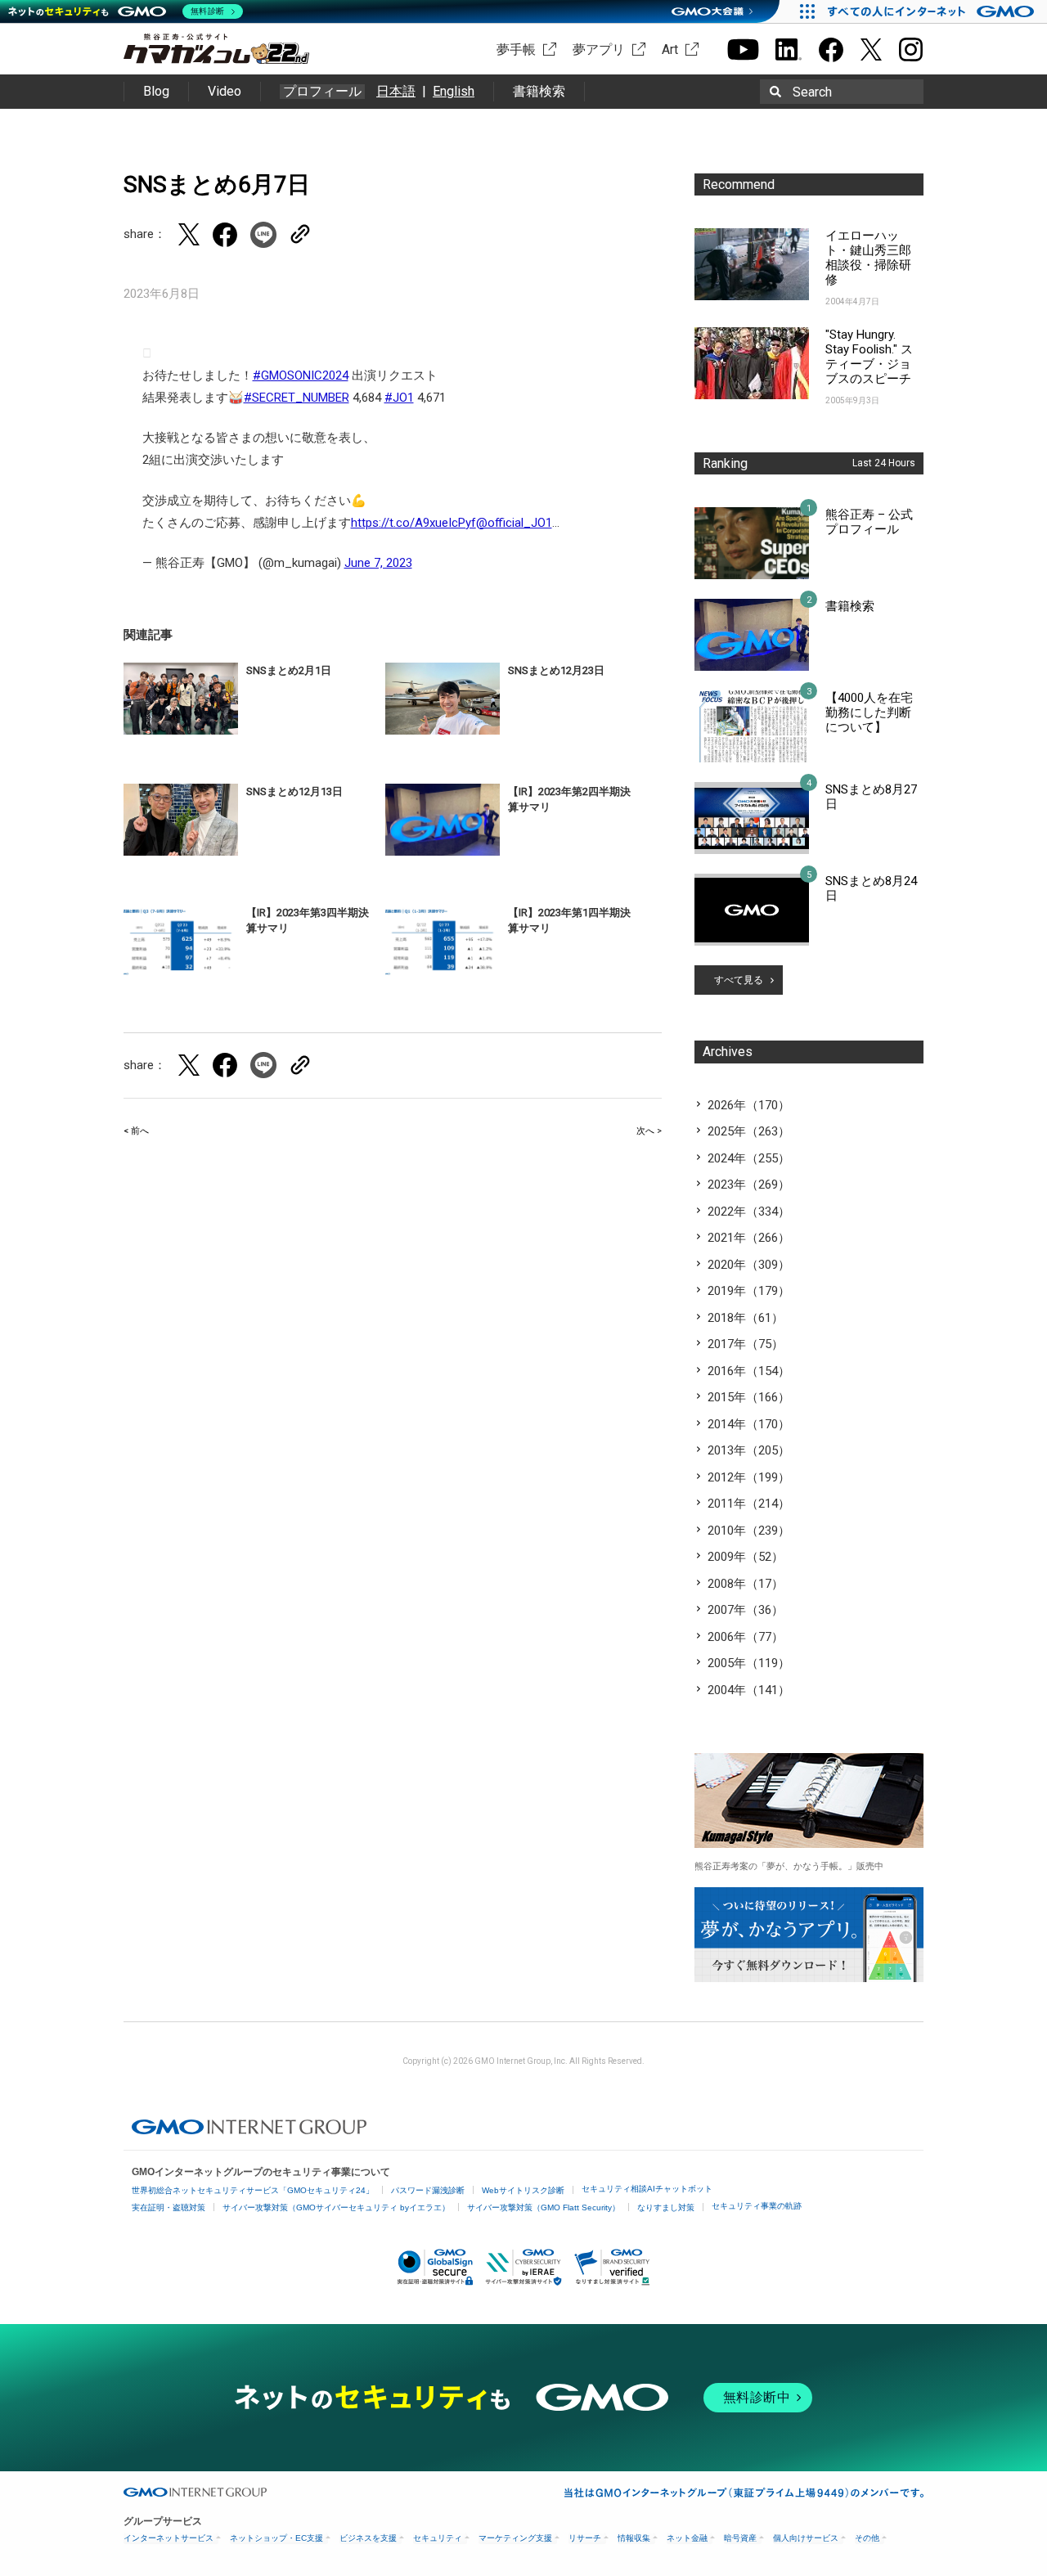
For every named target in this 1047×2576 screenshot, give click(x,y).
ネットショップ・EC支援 (276, 2538)
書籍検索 (539, 91)
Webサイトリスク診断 (523, 2190)
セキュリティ (438, 2538)
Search (812, 92)
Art (670, 49)
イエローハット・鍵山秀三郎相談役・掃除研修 (868, 258)
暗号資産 (740, 2538)
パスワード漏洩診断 (428, 2190)
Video (225, 91)
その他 (867, 2538)
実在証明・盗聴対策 (169, 2207)
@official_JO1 (514, 523)
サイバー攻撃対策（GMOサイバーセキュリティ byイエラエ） (336, 2207)
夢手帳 (516, 49)
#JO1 (399, 398)
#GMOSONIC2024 (301, 375)
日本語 (396, 91)
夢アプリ (599, 49)
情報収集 (634, 2538)
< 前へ (136, 1131)
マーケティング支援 (515, 2538)
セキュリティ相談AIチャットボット (647, 2189)
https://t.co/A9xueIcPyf (413, 523)
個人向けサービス (806, 2538)
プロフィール (322, 92)
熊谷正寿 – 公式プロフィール (869, 522)
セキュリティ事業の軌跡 (757, 2206)
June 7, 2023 (378, 563)
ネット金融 (687, 2538)
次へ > (649, 1131)
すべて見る (739, 980)
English (454, 91)
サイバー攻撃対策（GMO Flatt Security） (544, 2207)
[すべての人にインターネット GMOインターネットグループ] (933, 11)
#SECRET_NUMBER (297, 398)
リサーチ (585, 2538)
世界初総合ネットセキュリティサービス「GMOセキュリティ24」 (253, 2190)
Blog (156, 91)
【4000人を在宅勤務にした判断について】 (869, 713)
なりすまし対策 (666, 2207)
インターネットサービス (169, 2538)
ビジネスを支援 (368, 2538)
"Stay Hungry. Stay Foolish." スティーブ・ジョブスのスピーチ (869, 357)
